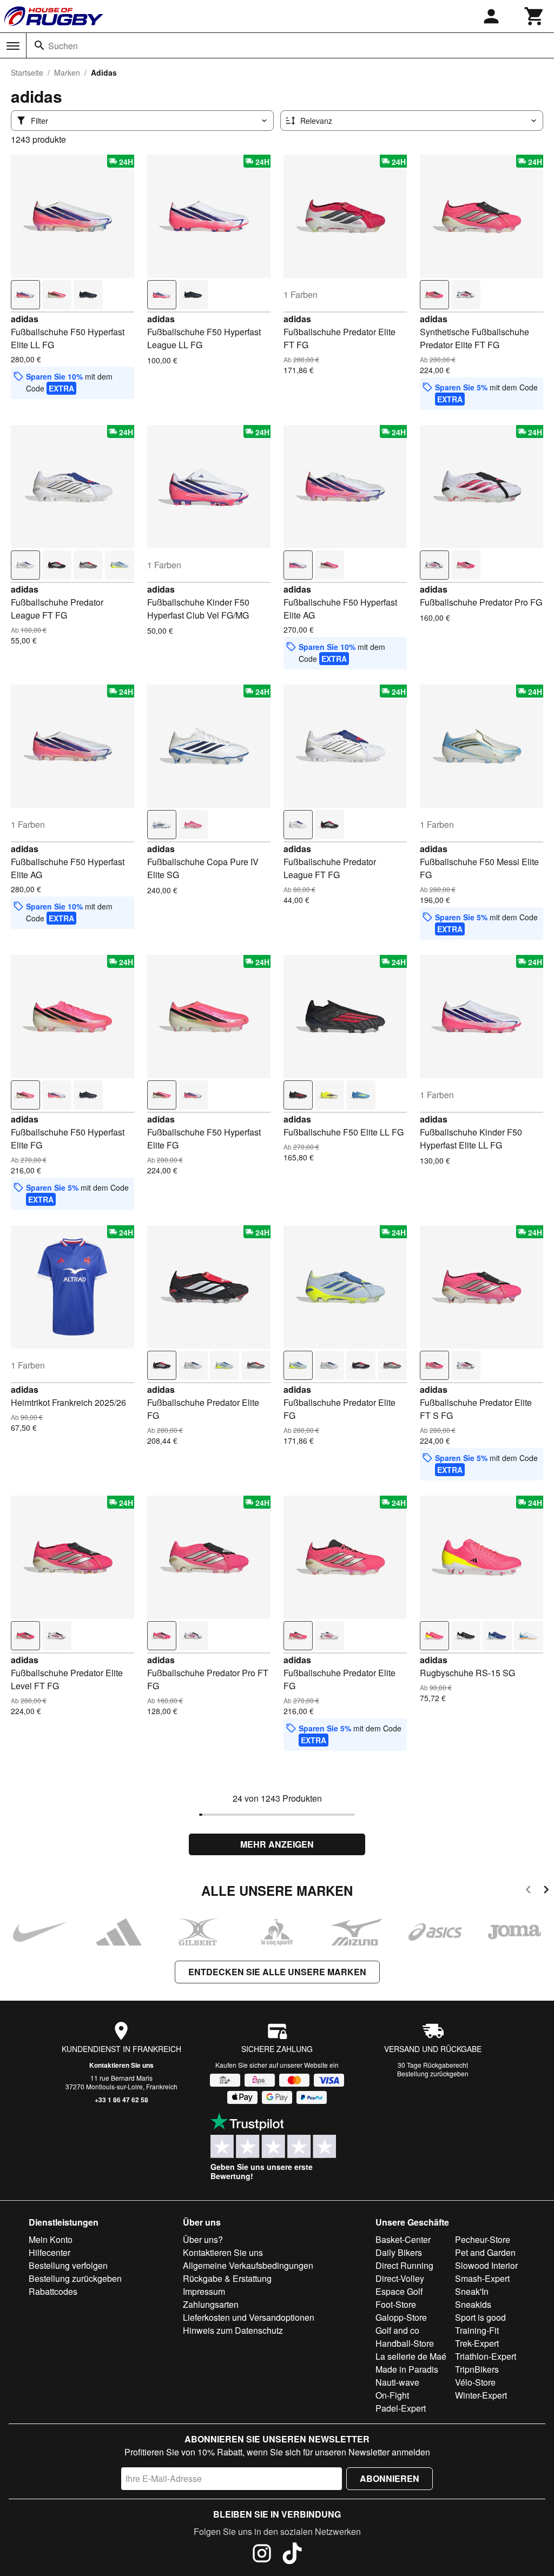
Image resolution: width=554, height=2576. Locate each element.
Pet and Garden (485, 2252)
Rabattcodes (53, 2291)
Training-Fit (477, 2330)
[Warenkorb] (535, 16)
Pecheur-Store (483, 2239)
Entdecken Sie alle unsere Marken (277, 1972)
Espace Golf (399, 2291)
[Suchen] (39, 45)
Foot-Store (396, 2304)
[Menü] (13, 46)
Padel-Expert (401, 2408)
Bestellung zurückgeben (433, 2073)
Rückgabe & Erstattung (227, 2278)
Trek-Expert (477, 2343)
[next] (546, 1891)
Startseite (27, 72)
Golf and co (397, 2330)
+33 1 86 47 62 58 (121, 2100)
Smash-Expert (482, 2278)
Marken (67, 72)
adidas (25, 319)
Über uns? (203, 2239)
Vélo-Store (475, 2382)
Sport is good (480, 2317)
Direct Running (404, 2265)
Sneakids (473, 2304)
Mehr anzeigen (277, 1844)
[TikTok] (292, 2555)
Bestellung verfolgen (68, 2265)
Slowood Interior (486, 2265)
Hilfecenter (50, 2252)
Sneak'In (472, 2291)
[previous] (528, 1891)
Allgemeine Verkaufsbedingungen (248, 2265)
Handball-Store (405, 2343)
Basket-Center (403, 2239)
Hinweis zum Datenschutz (233, 2330)
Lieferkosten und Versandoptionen (249, 2317)
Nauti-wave (397, 2382)
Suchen (63, 46)
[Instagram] (262, 2555)
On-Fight (392, 2395)
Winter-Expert (481, 2395)
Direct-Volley (400, 2278)
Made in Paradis (407, 2369)
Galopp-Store (401, 2317)
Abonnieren (390, 2478)
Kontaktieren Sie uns (121, 2065)
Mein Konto (51, 2239)
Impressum (204, 2291)
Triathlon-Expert (486, 2356)
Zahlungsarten (211, 2304)
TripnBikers (477, 2369)
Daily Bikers (399, 2252)
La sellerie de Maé (411, 2356)
